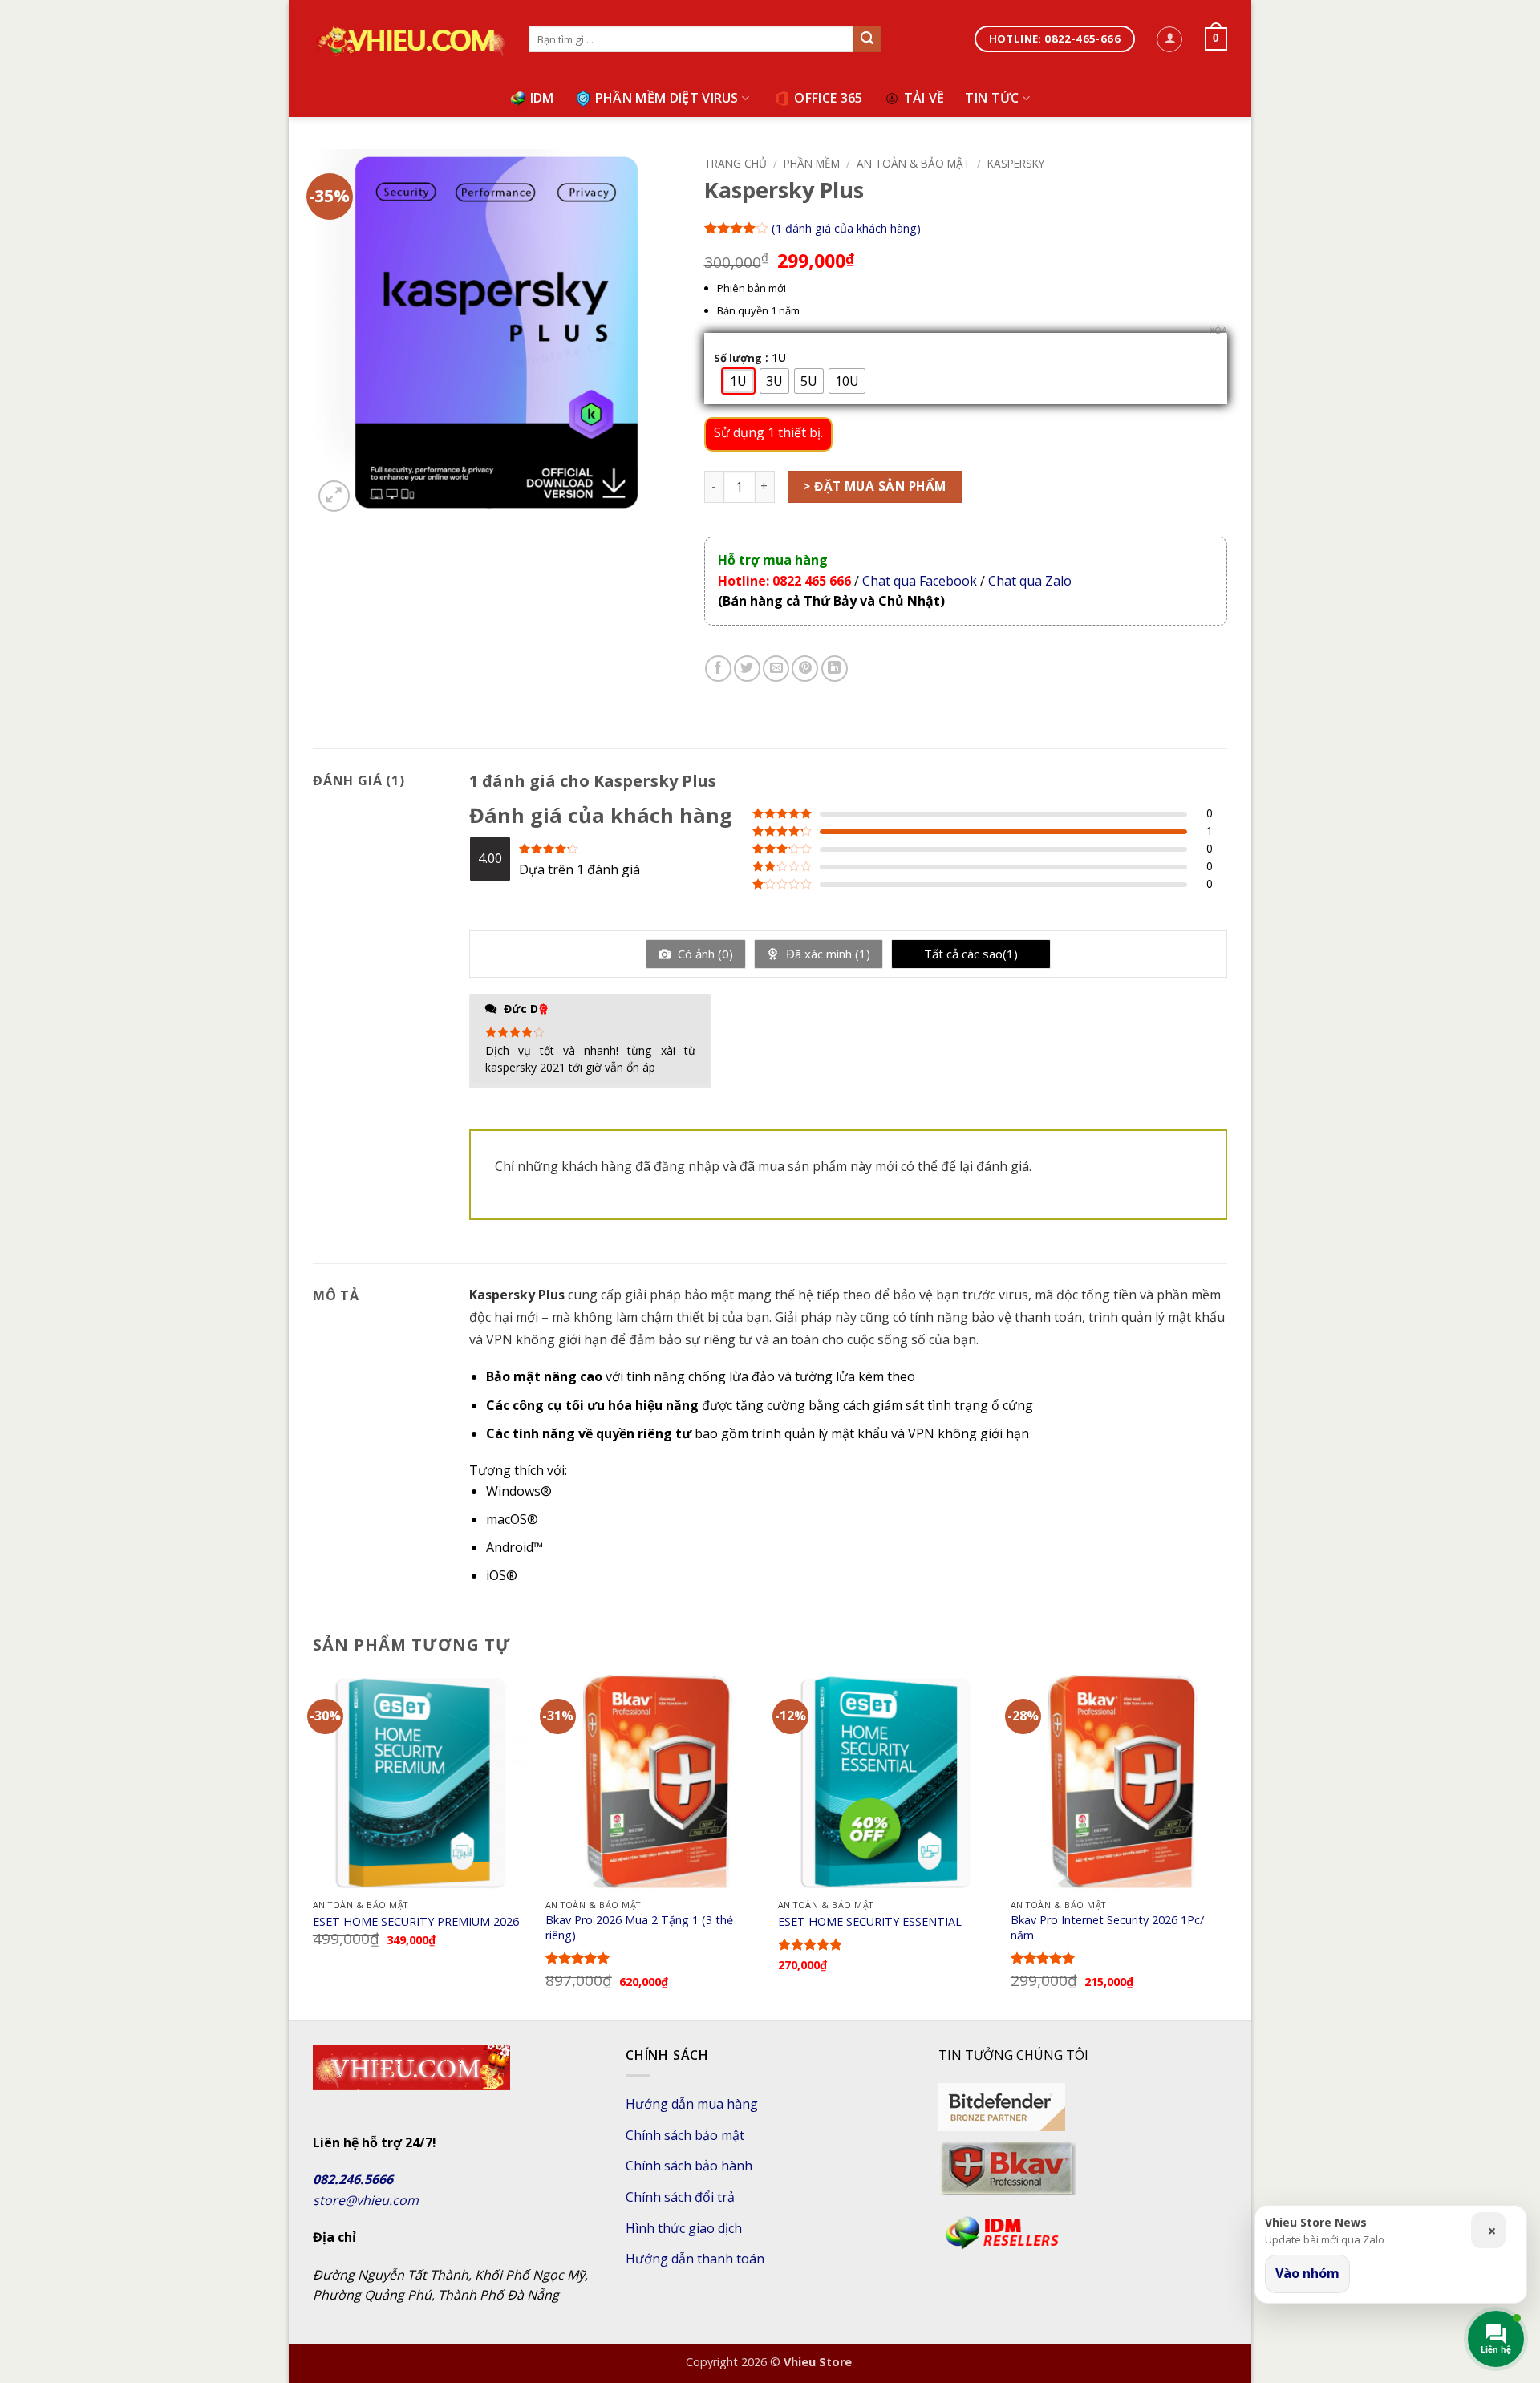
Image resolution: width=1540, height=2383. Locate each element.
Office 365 (828, 98)
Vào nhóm (1307, 2273)
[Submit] (867, 39)
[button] (1169, 39)
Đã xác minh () (827, 954)
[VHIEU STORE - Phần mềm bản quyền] (409, 40)
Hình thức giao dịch (684, 2228)
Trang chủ (736, 163)
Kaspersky (1016, 163)
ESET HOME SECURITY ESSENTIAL (870, 1922)
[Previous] (314, 1846)
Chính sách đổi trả (680, 2197)
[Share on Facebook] (718, 669)
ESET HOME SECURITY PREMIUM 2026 (416, 1922)
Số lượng (738, 359)
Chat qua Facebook (920, 581)
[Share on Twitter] (747, 669)
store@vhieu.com (366, 2200)
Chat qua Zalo (1028, 581)
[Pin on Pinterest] (805, 669)
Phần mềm (812, 163)
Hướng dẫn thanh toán (695, 2259)
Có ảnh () (704, 954)
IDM (542, 98)
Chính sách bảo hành (689, 2166)
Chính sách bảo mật (685, 2135)
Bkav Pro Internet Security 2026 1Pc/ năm (1107, 1928)
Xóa (1218, 330)
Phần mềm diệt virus (667, 98)
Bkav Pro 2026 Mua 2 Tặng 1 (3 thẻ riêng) (639, 1928)
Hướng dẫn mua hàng (692, 2104)
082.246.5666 (353, 2179)
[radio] (738, 381)
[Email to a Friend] (776, 669)
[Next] (1226, 1846)
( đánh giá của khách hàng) (846, 227)
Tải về (924, 98)
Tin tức (992, 98)
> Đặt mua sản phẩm (874, 486)
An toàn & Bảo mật (914, 163)
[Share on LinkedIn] (835, 669)
